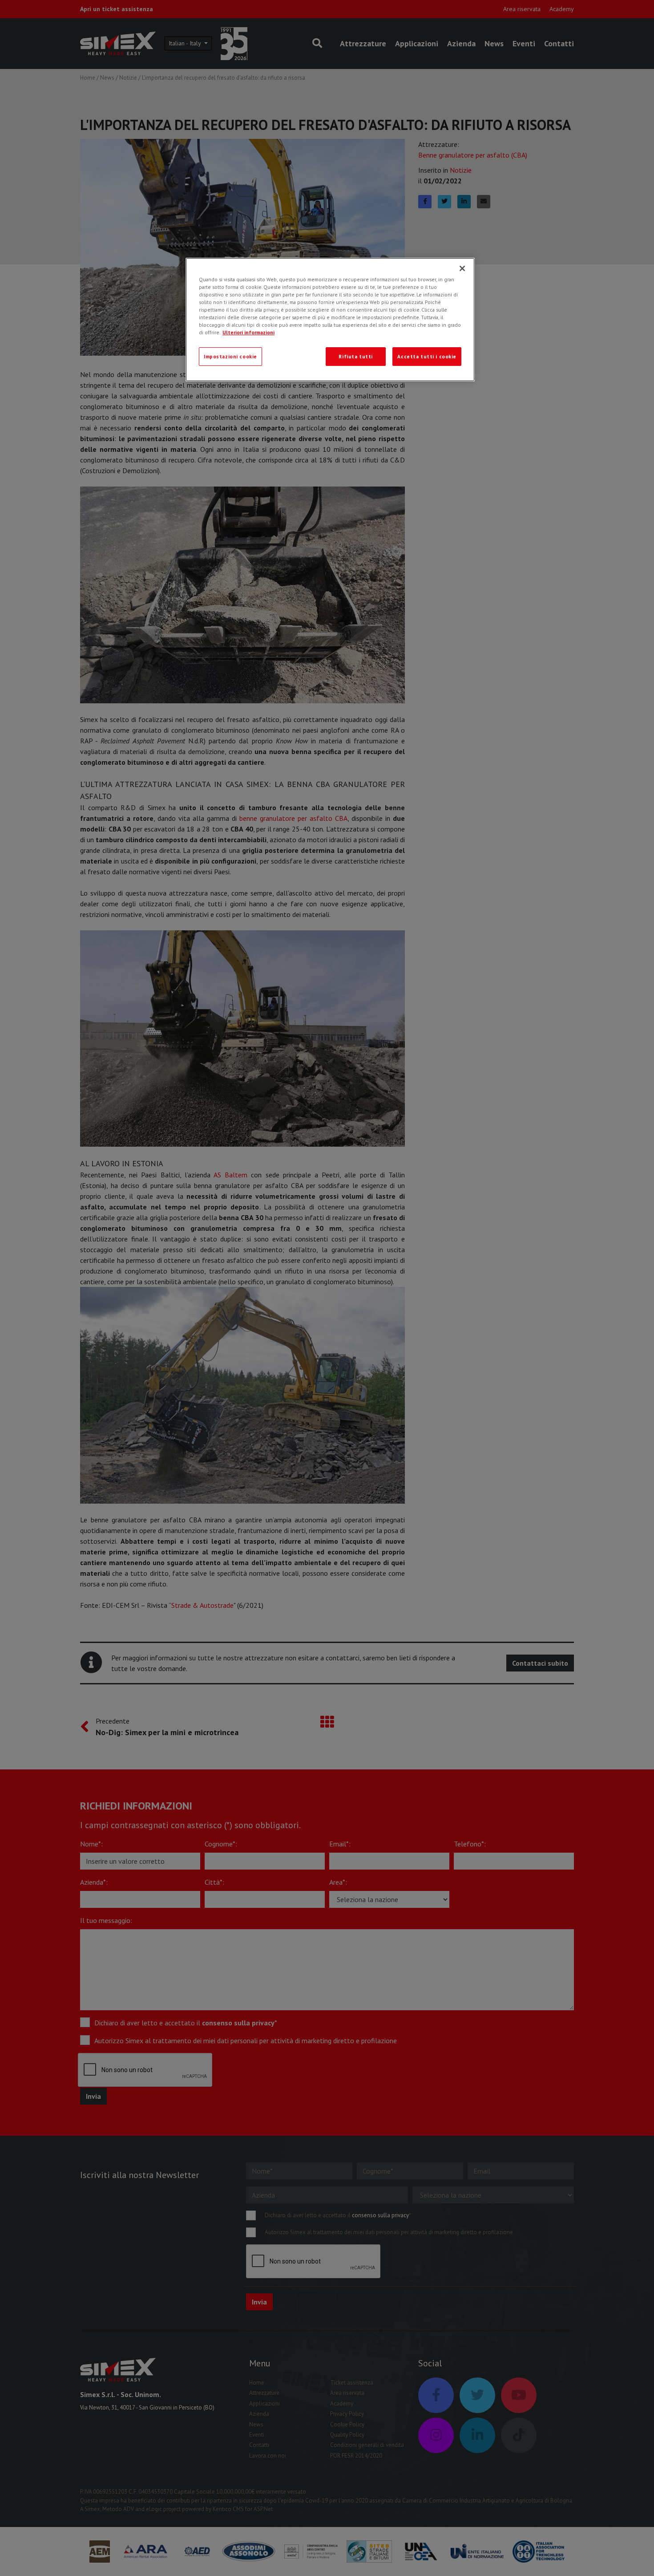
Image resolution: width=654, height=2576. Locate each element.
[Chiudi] (462, 268)
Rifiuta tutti (355, 356)
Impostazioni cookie (230, 356)
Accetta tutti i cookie (427, 356)
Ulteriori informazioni (248, 332)
